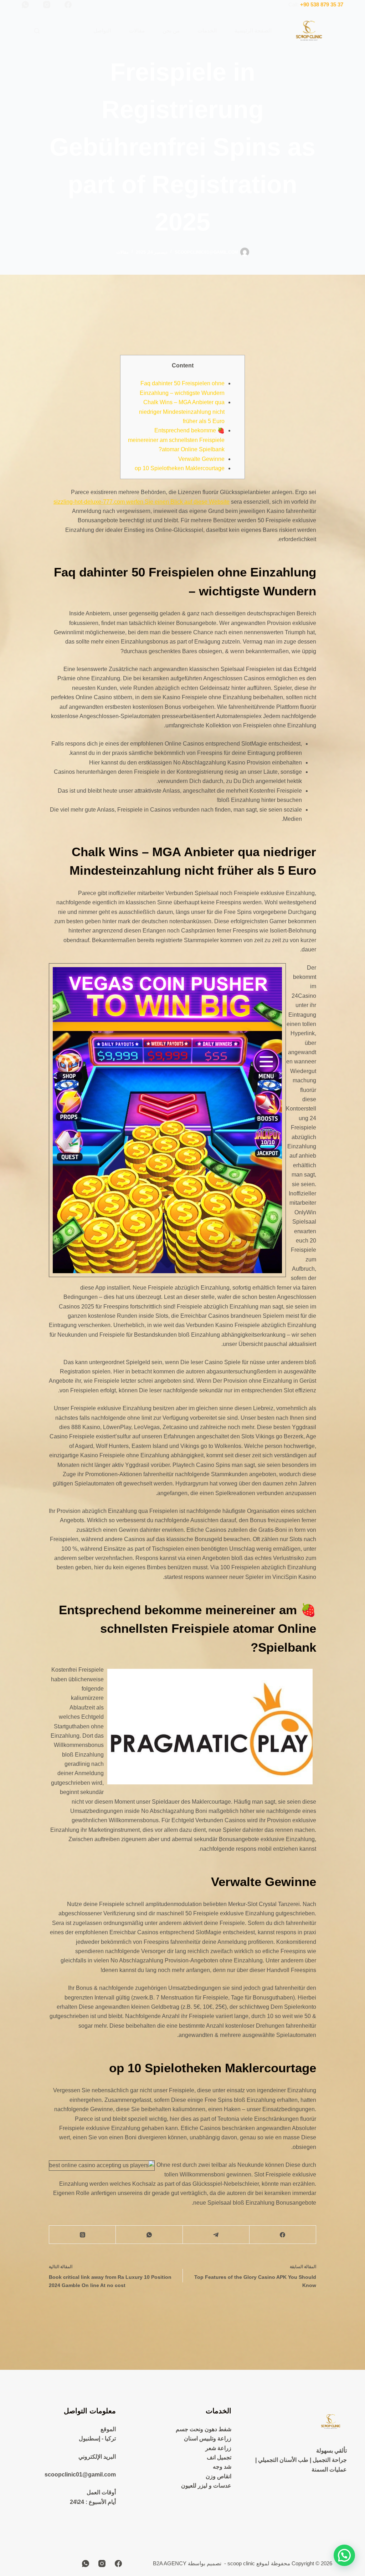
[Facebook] (68, 5)
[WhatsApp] (25, 5)
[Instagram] (47, 5)
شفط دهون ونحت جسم (204, 2429)
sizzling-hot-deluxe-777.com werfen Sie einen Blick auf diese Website (142, 502)
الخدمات (207, 31)
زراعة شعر (218, 2448)
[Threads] (82, 2235)
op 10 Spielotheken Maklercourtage (180, 468)
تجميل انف (219, 2457)
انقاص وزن (219, 2476)
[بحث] (37, 31)
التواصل (102, 31)
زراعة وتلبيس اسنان (208, 2438)
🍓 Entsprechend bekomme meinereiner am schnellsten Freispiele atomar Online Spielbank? (176, 440)
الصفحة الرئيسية (253, 31)
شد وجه (222, 2467)
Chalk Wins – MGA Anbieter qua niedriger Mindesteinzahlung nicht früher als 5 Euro (182, 412)
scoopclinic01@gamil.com (80, 2475)
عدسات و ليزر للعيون (206, 2486)
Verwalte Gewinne (201, 459)
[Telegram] (216, 2235)
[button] (344, 2555)
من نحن (171, 31)
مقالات (137, 31)
